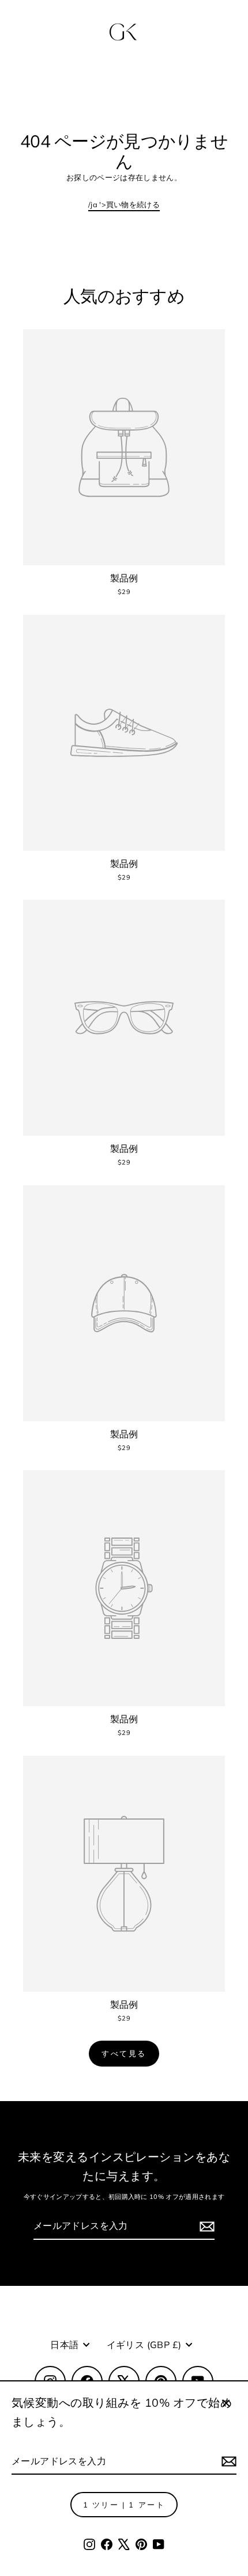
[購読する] (227, 2462)
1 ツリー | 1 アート (124, 2505)
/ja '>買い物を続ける (124, 204)
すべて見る (124, 2053)
